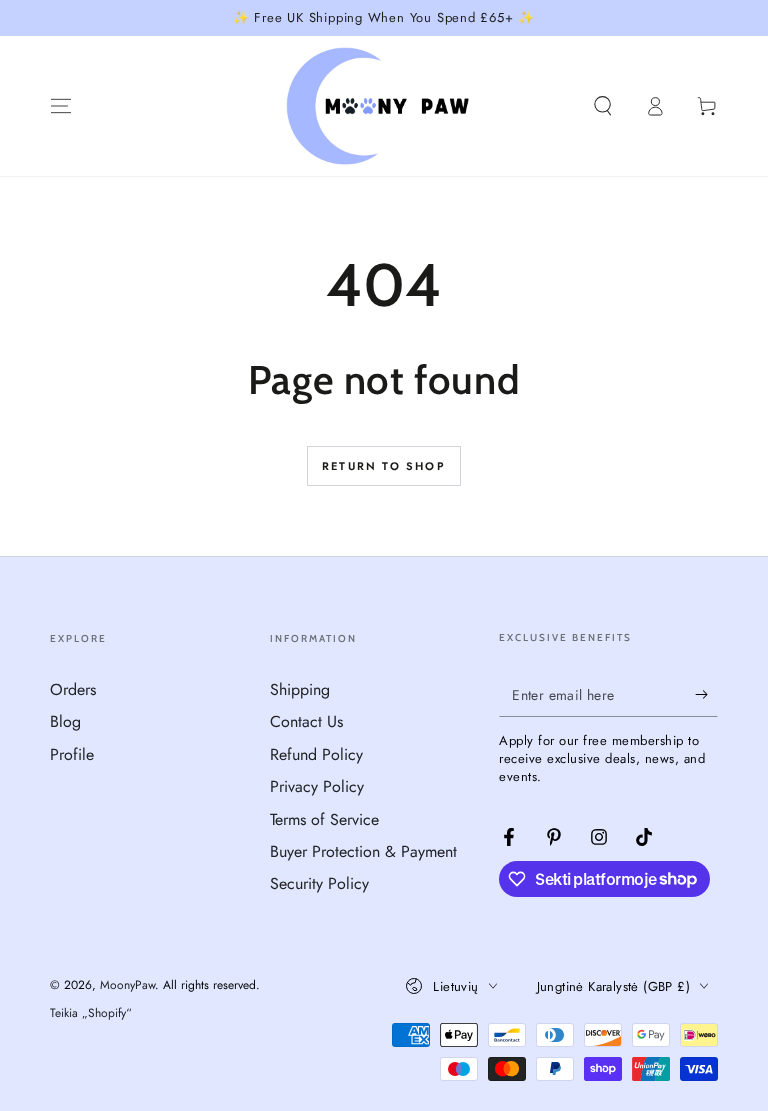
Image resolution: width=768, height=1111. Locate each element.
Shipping (300, 689)
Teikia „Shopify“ (91, 1013)
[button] (603, 106)
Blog (65, 721)
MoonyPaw (127, 985)
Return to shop (384, 466)
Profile (72, 754)
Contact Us (306, 721)
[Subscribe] (706, 694)
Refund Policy (316, 754)
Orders (73, 689)
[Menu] (61, 106)
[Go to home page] (384, 106)
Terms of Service (324, 819)
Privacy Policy (317, 786)
